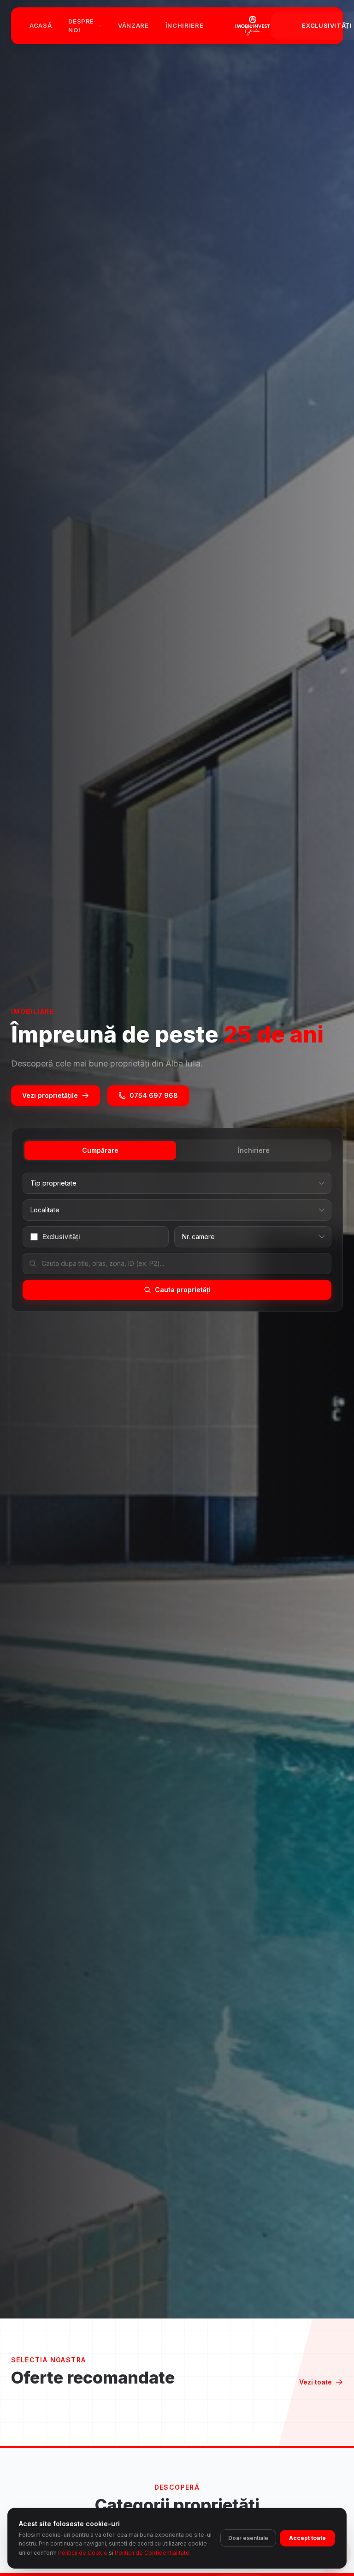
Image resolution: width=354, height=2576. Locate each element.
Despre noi (81, 26)
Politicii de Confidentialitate (152, 2553)
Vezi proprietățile (50, 1095)
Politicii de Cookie (83, 2553)
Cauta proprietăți (183, 1290)
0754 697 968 (154, 1095)
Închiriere (185, 25)
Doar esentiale (248, 2538)
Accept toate (307, 2538)
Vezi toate (316, 2382)
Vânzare (133, 25)
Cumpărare (100, 1150)
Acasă (41, 25)
